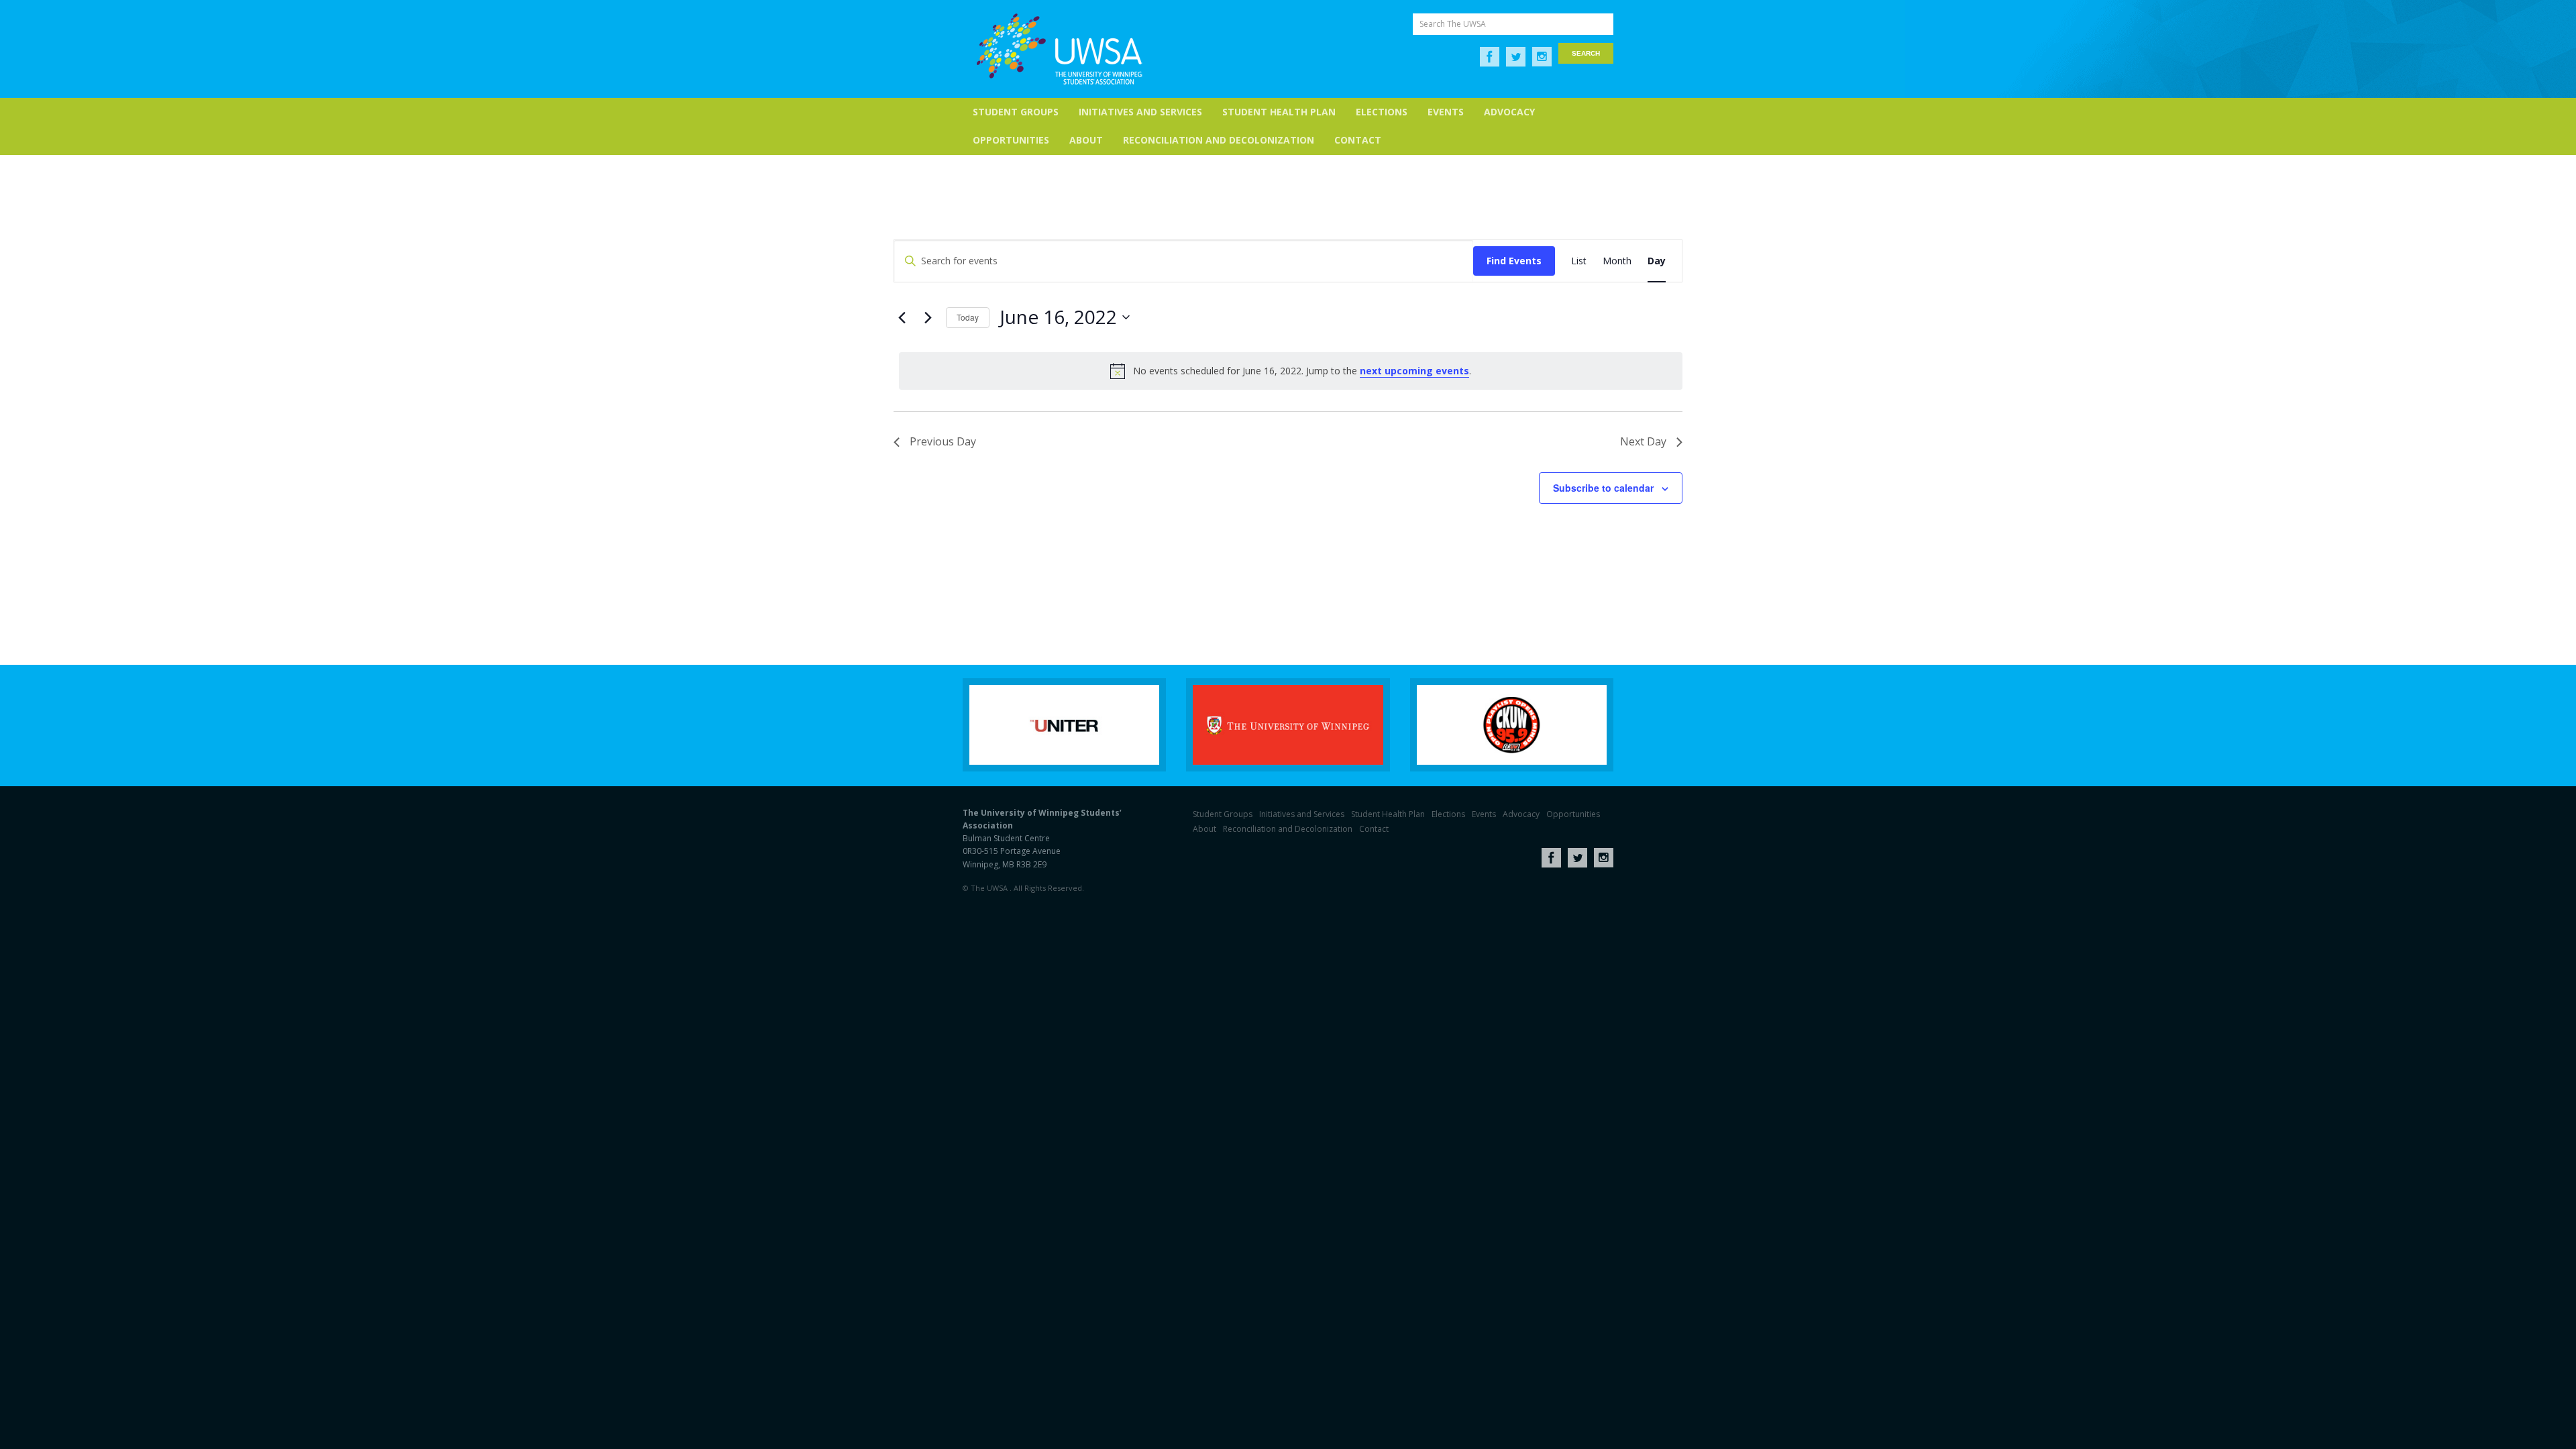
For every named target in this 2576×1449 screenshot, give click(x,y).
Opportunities (1011, 140)
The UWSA (1059, 49)
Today (968, 317)
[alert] (1291, 371)
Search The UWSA (1453, 24)
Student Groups (1016, 112)
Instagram (1542, 57)
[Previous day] (902, 317)
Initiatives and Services (1140, 112)
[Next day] (928, 317)
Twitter (1516, 57)
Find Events (1514, 261)
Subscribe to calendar (1603, 488)
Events (1446, 112)
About (1086, 140)
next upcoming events (1414, 371)
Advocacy (1509, 112)
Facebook (1490, 57)
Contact (1358, 140)
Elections (1382, 112)
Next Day (1643, 441)
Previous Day (943, 441)
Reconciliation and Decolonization (1219, 140)
